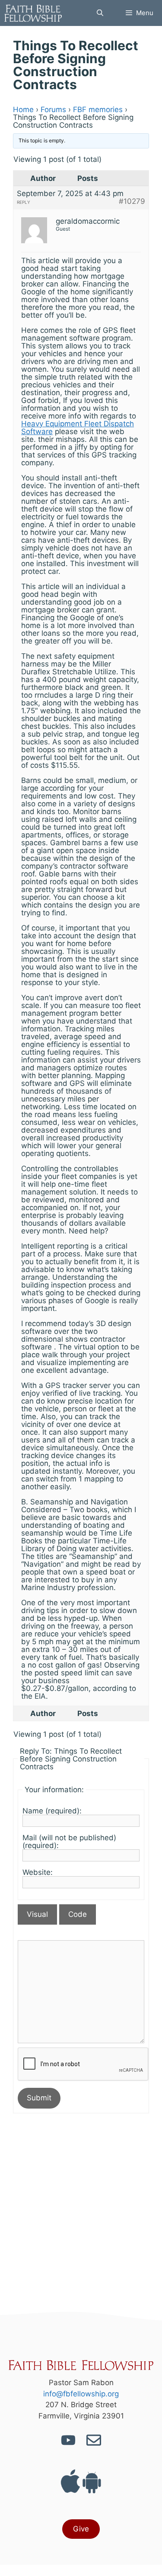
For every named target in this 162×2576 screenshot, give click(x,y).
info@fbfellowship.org (81, 2394)
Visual (37, 1914)
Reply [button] (24, 202)
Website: (38, 1872)
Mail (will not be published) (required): (69, 1842)
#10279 (132, 201)
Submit (39, 2098)
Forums (53, 109)
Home (23, 109)
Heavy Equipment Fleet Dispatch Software (78, 428)
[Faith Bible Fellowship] (33, 13)
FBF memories (98, 109)
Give (81, 2529)
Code (78, 1914)
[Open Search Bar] (100, 13)
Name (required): (52, 1811)
